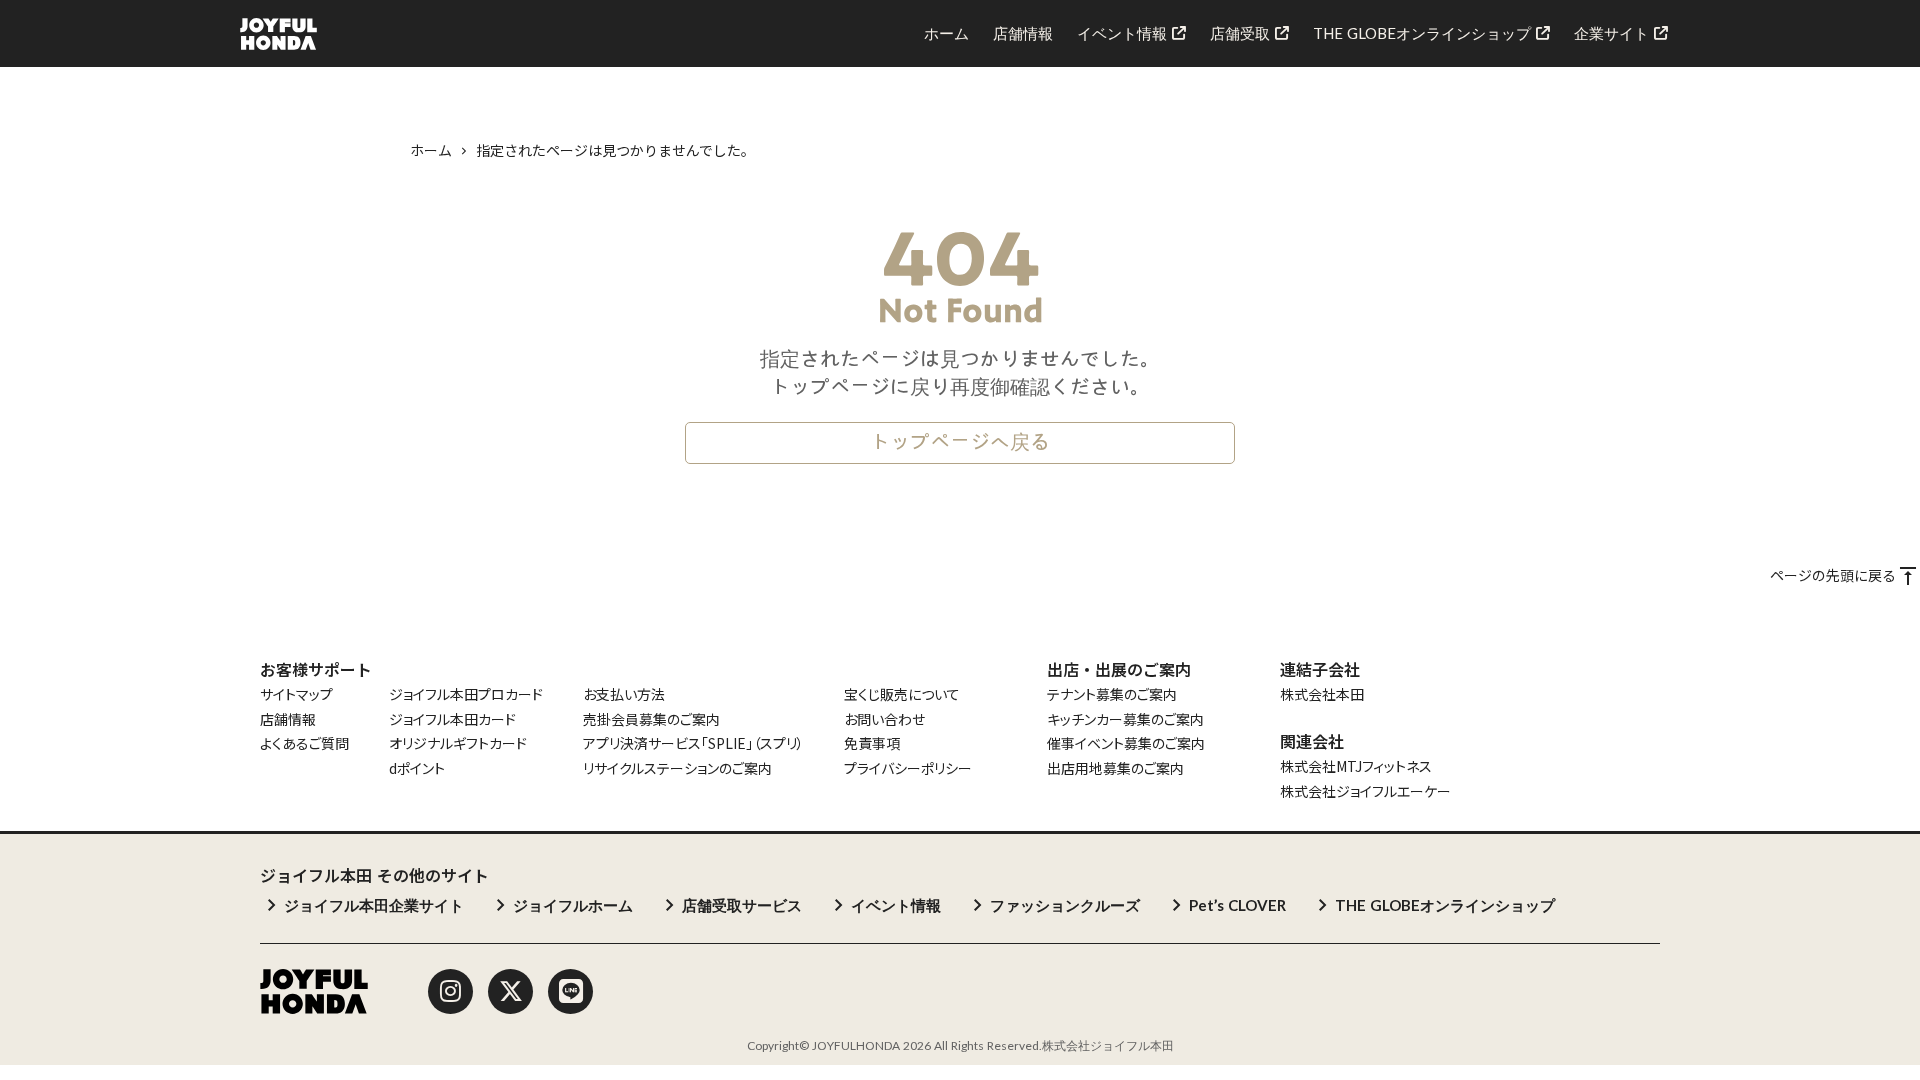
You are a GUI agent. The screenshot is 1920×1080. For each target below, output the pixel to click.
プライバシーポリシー (908, 768)
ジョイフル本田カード (452, 719)
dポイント (417, 768)
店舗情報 (288, 719)
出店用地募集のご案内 (1115, 768)
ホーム (431, 150)
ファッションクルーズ (1065, 905)
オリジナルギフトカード (458, 743)
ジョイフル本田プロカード (466, 694)
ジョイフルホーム (573, 905)
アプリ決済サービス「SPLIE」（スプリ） (693, 743)
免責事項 (872, 743)
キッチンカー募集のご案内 (1125, 719)
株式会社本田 (1322, 694)
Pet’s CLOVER (1237, 905)
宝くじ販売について (902, 694)
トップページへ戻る (960, 443)
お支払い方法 (624, 694)
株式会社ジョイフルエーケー (1365, 791)
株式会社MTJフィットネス (1356, 766)
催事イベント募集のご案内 (1126, 743)
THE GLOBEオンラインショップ (1445, 905)
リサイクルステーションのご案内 (677, 768)
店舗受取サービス (742, 905)
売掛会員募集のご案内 (651, 719)
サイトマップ (296, 694)
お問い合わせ (884, 719)
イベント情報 (896, 905)
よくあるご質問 (304, 743)
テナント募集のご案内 (1112, 694)
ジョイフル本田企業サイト (374, 905)
